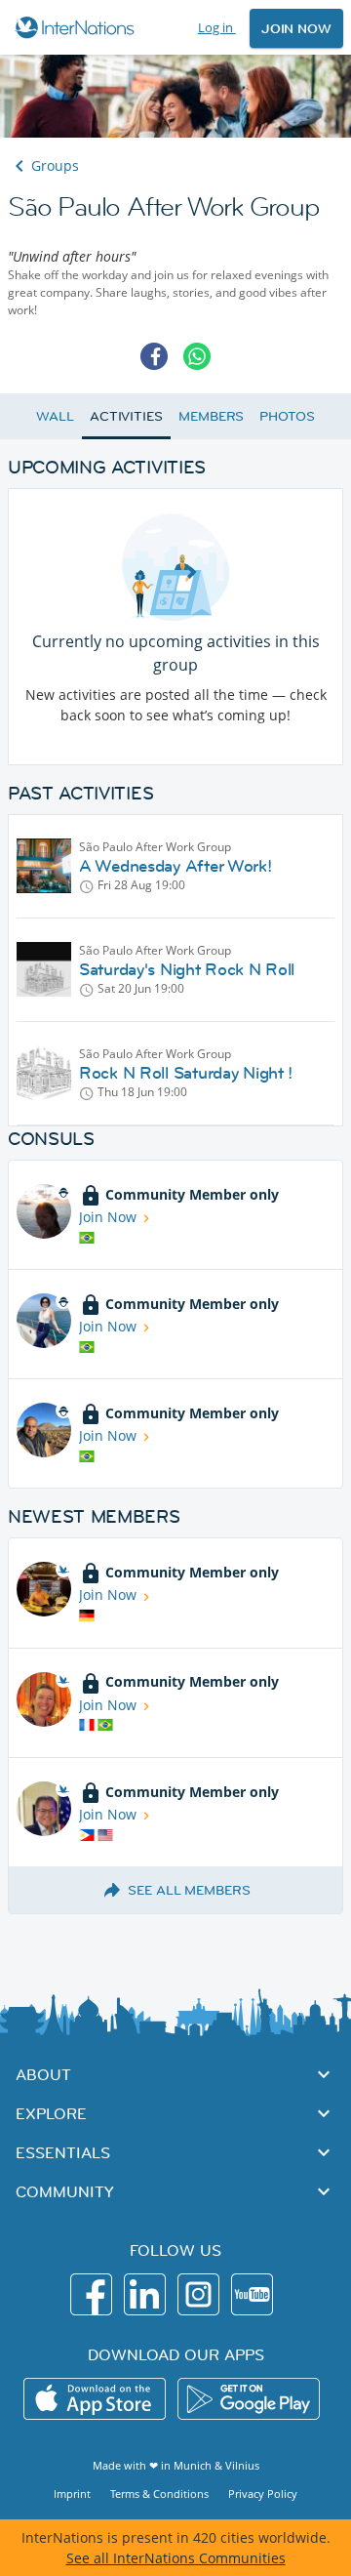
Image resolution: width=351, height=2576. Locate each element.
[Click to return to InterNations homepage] (78, 27)
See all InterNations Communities (176, 2558)
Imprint (72, 2494)
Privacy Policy (263, 2494)
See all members (189, 1890)
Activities (126, 416)
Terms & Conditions (159, 2494)
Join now (296, 28)
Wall (55, 416)
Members (211, 416)
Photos (287, 416)
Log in (217, 27)
